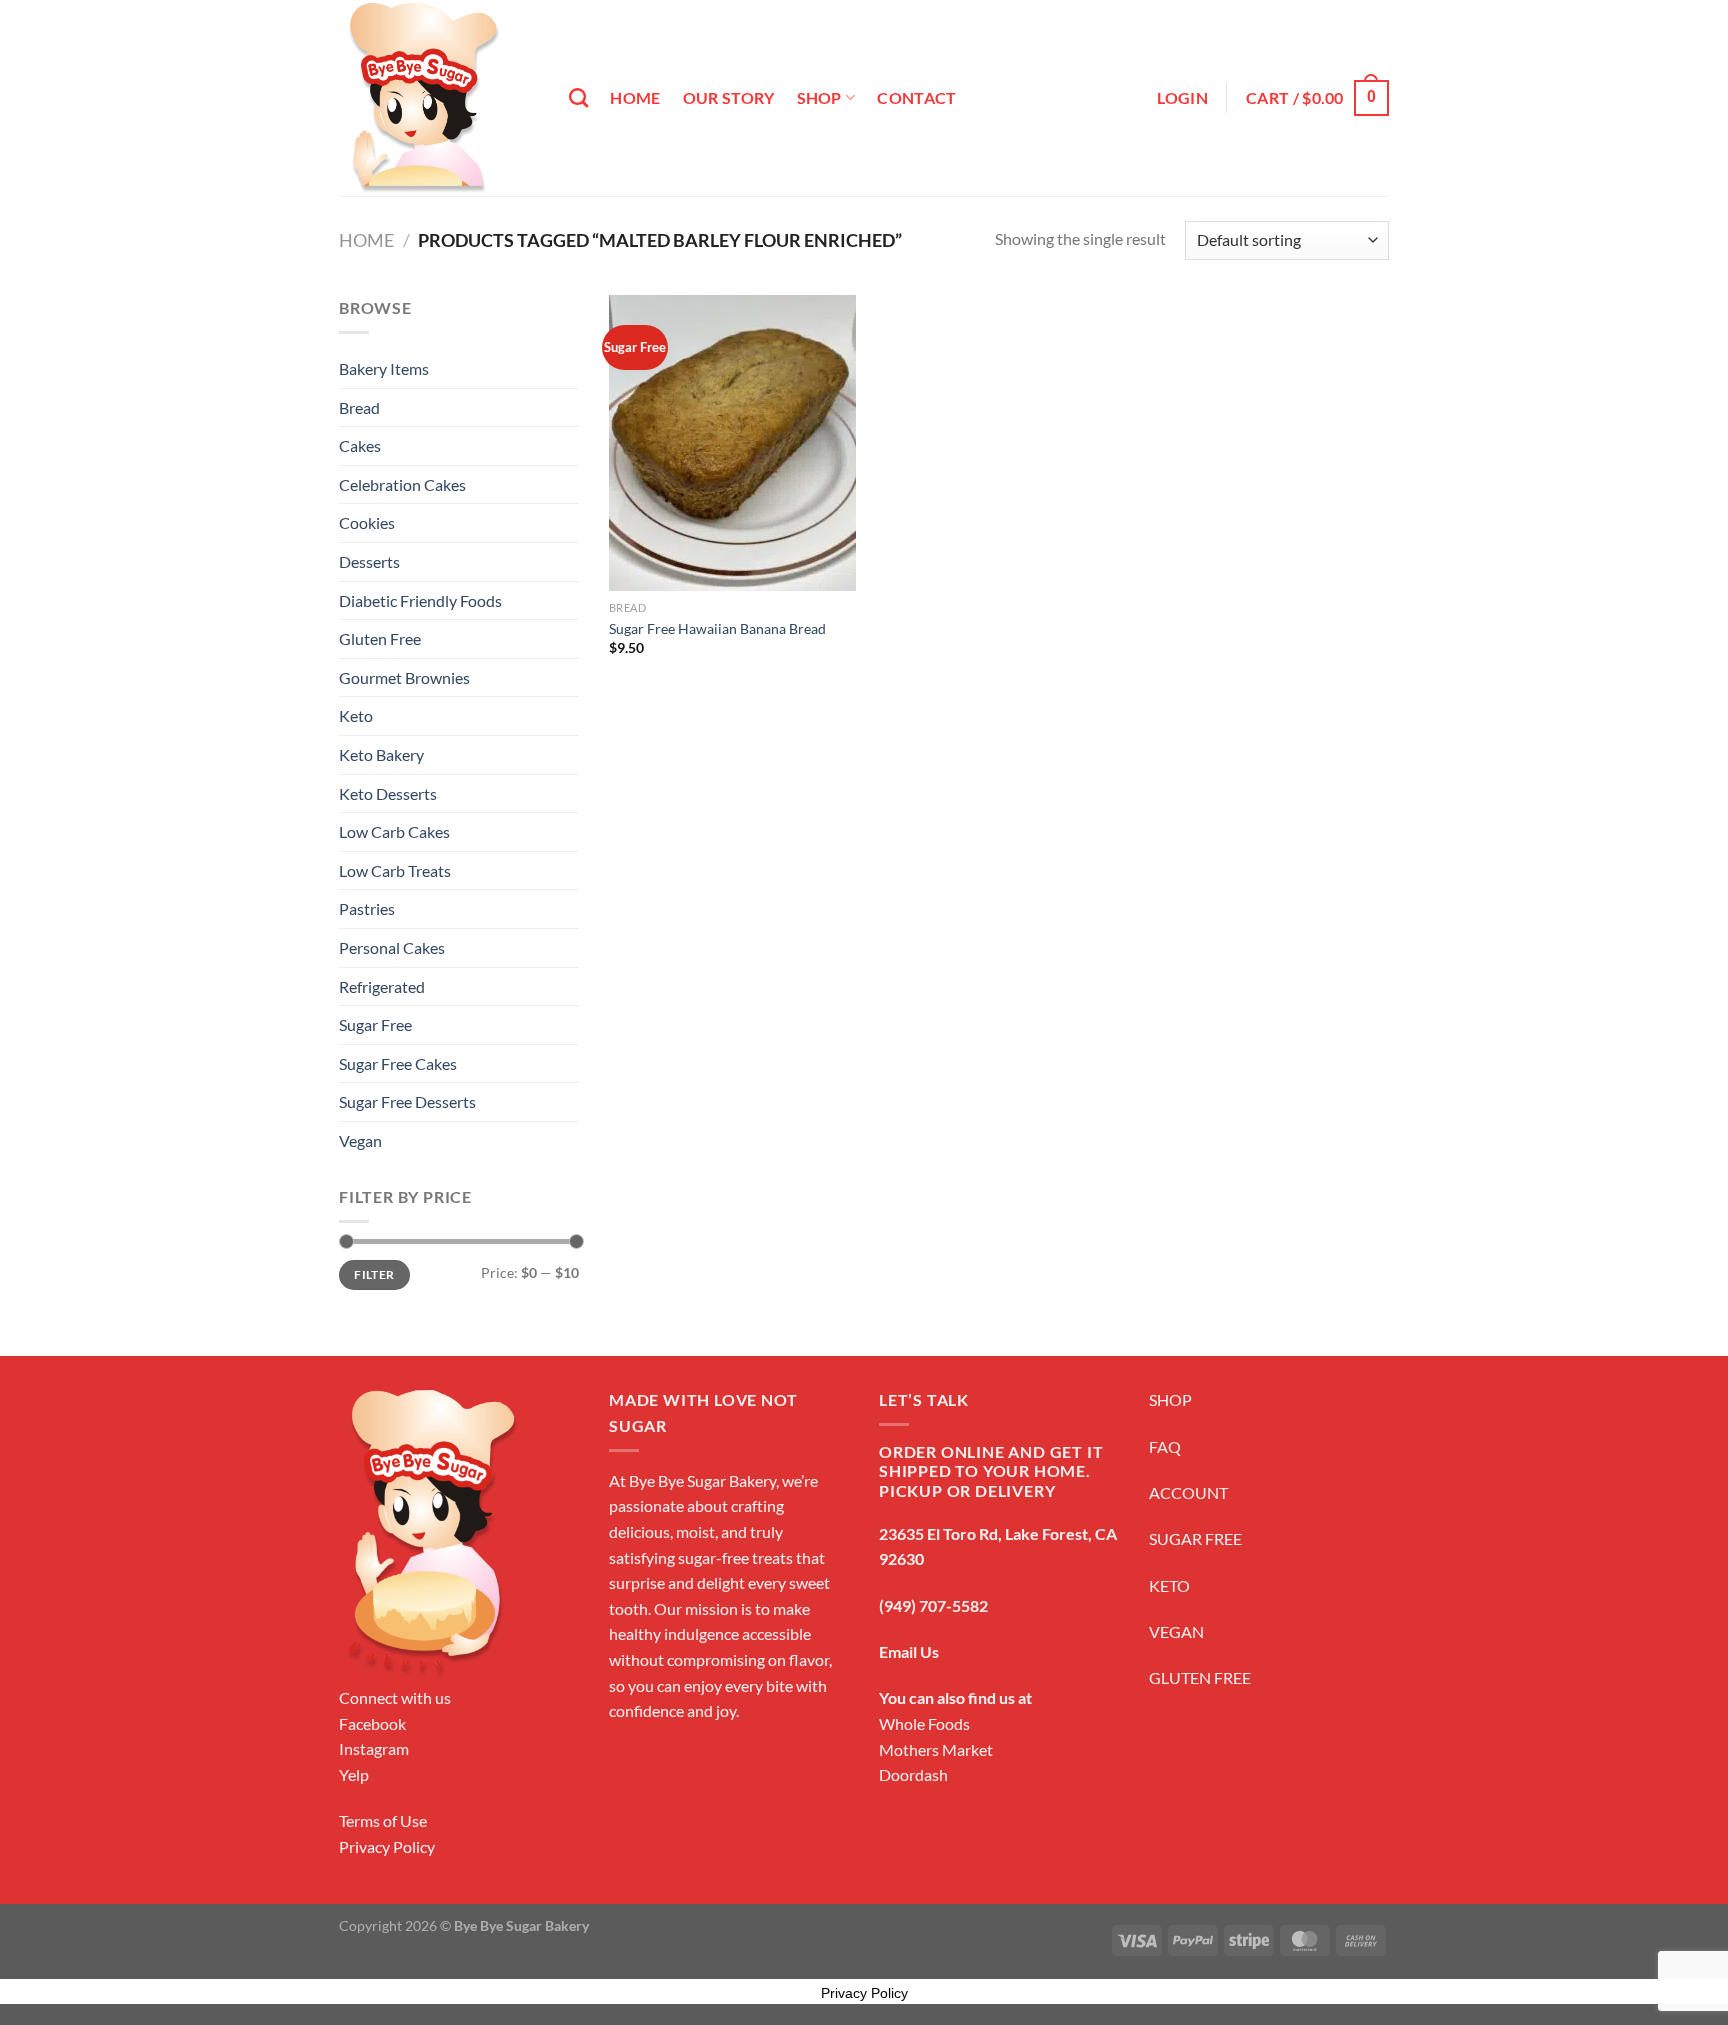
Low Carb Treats (395, 870)
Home (635, 97)
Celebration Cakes (402, 484)
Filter (374, 1274)
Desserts (369, 561)
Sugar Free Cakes (398, 1063)
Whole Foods (924, 1723)
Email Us (909, 1651)
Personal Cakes (392, 947)
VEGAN (1176, 1631)
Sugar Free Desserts (407, 1101)
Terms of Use (383, 1820)
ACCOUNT (1188, 1492)
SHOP (1170, 1399)
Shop (819, 97)
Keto (356, 715)
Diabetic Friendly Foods (420, 600)
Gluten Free (380, 638)
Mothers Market (936, 1749)
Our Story (729, 97)
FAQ (1165, 1446)
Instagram (374, 1748)
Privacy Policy (387, 1846)
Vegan (360, 1140)
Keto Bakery (381, 754)
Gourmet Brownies (404, 677)
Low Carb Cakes (394, 831)
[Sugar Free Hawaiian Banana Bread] (732, 443)
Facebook (372, 1723)
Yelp (354, 1774)
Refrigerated (382, 986)
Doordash (913, 1774)
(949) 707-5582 (933, 1605)
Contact (916, 97)
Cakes (360, 445)
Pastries (367, 908)
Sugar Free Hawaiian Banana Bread (717, 628)
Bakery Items (384, 368)
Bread (359, 407)
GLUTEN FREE (1200, 1677)
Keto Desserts (388, 793)
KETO (1169, 1585)
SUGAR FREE (1195, 1538)
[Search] (578, 97)
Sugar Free (375, 1024)
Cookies (367, 522)
